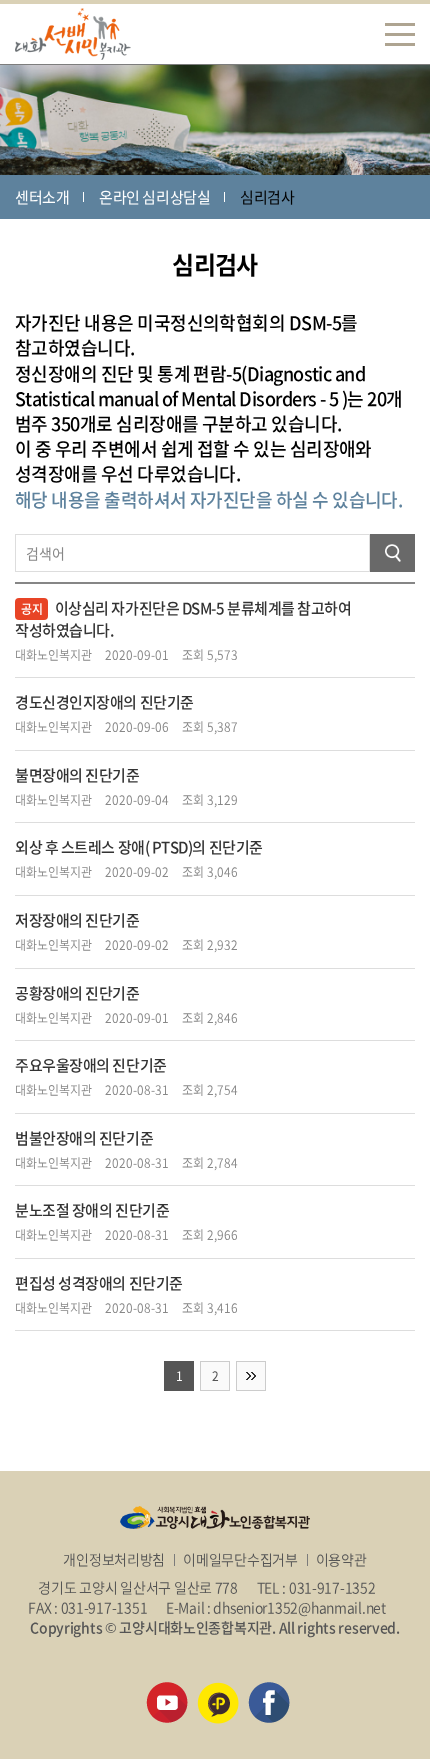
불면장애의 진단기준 (77, 775)
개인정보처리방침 (114, 1559)
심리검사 (267, 197)
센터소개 (42, 197)
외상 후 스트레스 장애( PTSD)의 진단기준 (139, 847)
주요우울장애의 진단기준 (91, 1065)
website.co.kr (244, 1647)
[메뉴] (400, 34)
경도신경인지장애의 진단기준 (104, 702)
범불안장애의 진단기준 (84, 1138)
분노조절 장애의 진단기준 (92, 1210)
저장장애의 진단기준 (77, 920)
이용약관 (341, 1559)
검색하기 (392, 553)
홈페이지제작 (165, 1647)
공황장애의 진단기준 (77, 993)
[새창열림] (167, 1692)
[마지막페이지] (251, 1376)
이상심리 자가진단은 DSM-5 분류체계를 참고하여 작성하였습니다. (183, 619)
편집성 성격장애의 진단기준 (99, 1283)
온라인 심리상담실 (154, 197)
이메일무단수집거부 (240, 1559)
